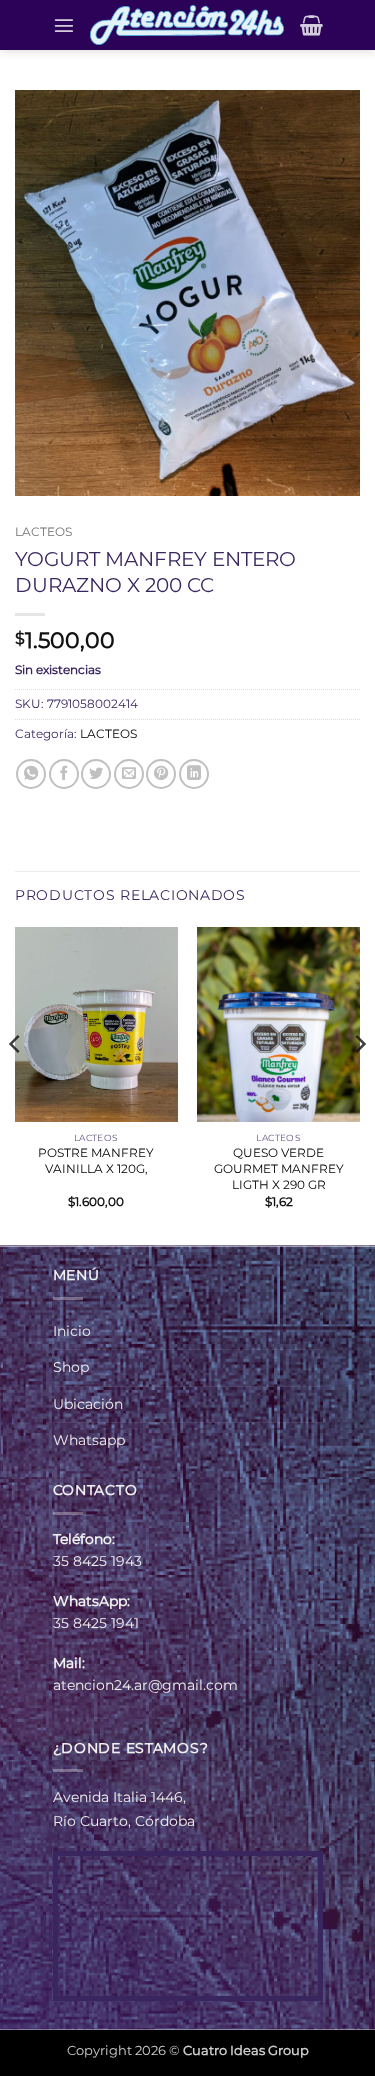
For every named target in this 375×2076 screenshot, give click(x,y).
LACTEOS (43, 531)
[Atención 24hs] (187, 25)
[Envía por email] (129, 774)
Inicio (72, 1331)
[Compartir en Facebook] (64, 774)
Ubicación (88, 1404)
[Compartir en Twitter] (96, 774)
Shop (71, 1367)
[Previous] (16, 1084)
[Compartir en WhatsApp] (31, 774)
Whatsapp (89, 1440)
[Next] (359, 1084)
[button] (64, 25)
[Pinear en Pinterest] (161, 774)
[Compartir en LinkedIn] (194, 774)
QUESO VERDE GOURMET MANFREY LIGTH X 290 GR (279, 1168)
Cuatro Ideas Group (246, 2050)
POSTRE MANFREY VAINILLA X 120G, (96, 1160)
